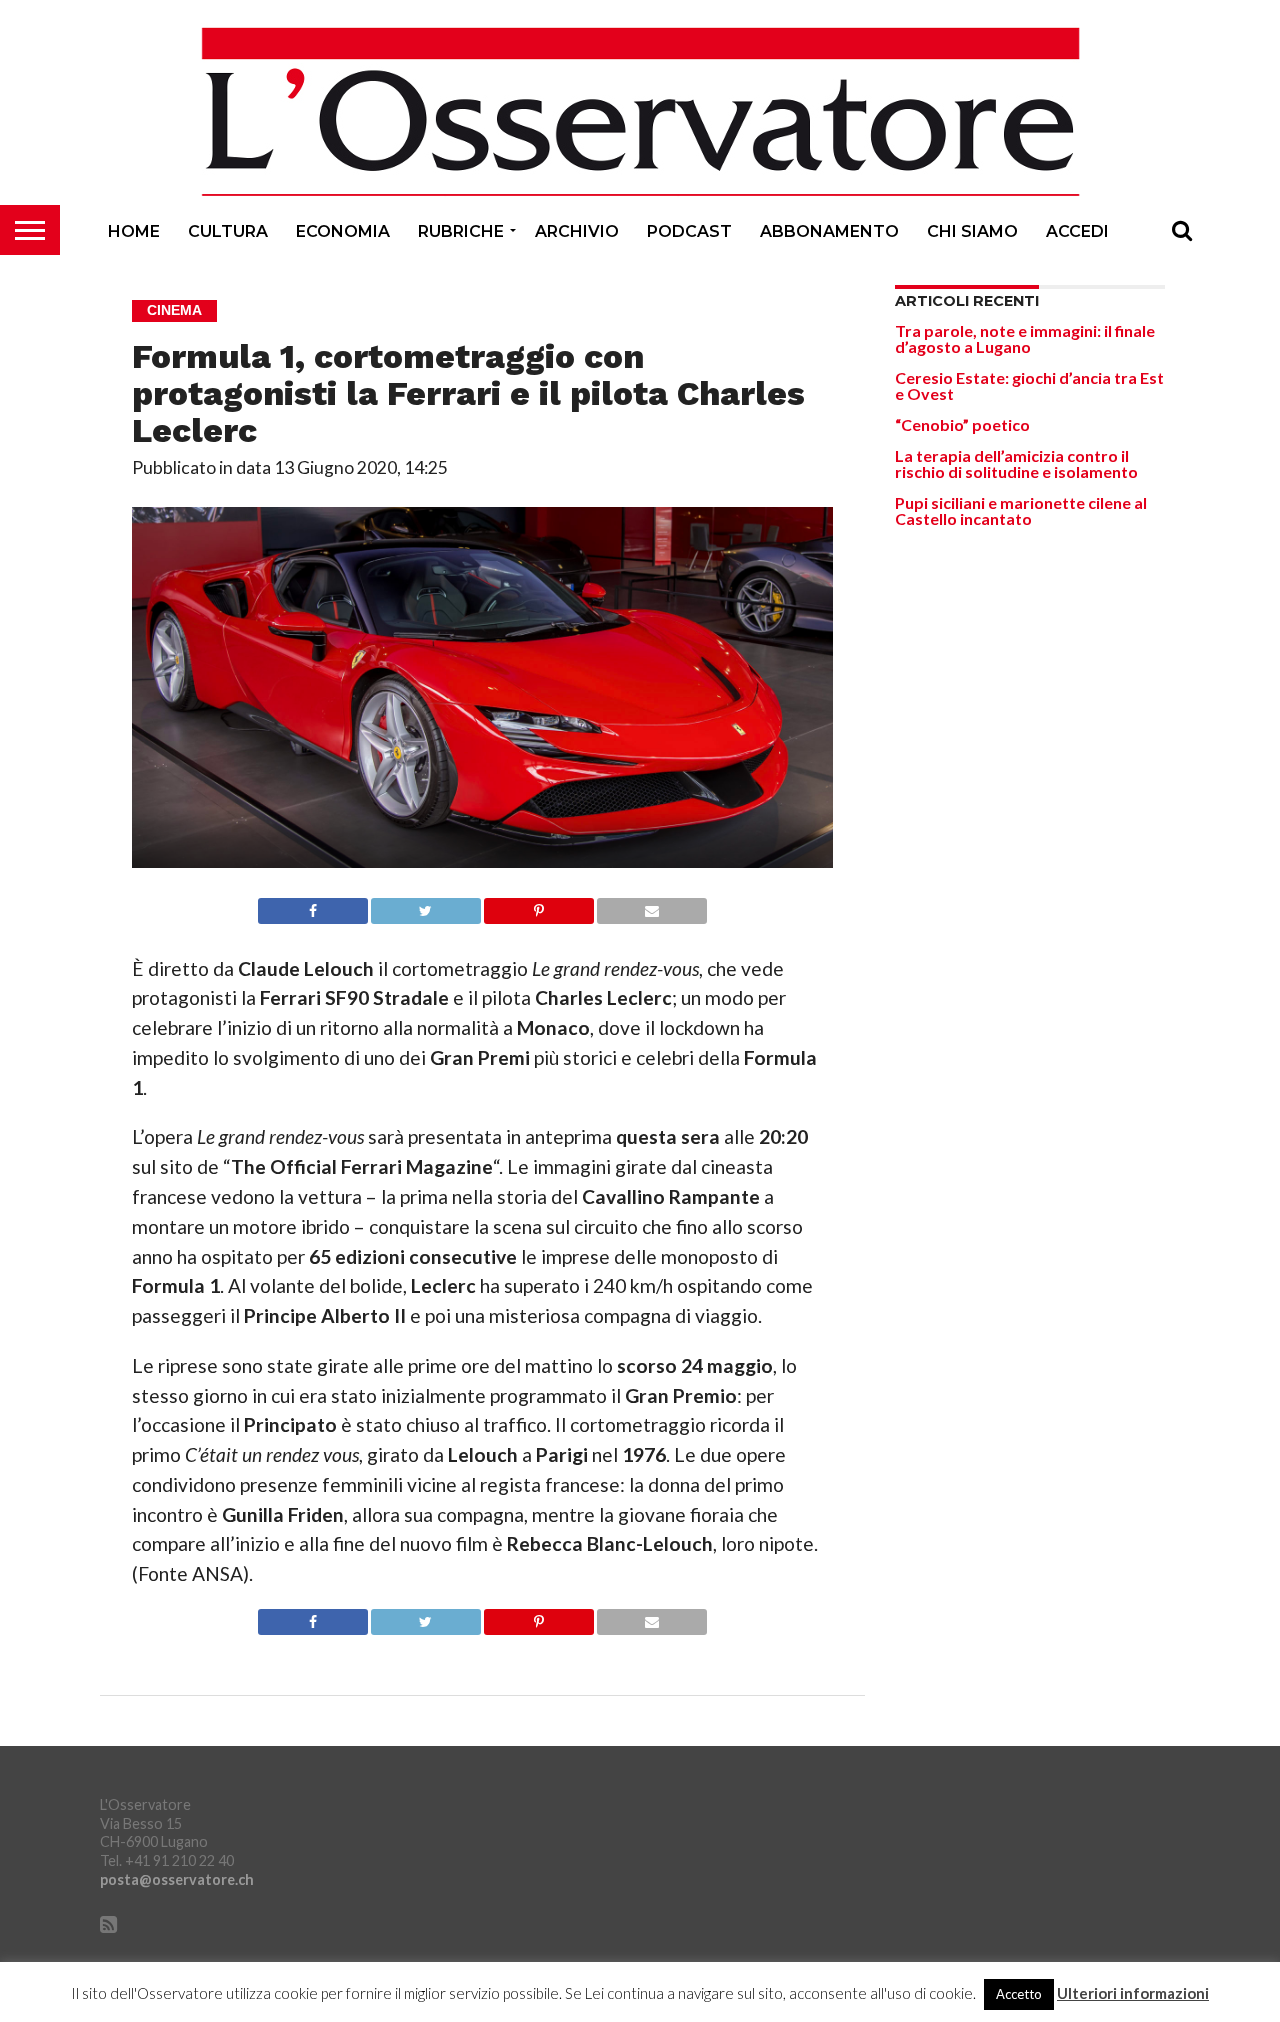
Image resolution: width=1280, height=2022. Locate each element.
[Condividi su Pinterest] (539, 905)
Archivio (577, 231)
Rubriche (461, 231)
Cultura (228, 231)
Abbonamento (829, 231)
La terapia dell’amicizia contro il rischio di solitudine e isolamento (1016, 463)
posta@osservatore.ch (177, 1879)
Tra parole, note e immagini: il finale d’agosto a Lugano (1025, 338)
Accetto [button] (1019, 1994)
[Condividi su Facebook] (312, 905)
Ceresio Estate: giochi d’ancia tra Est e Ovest (1029, 385)
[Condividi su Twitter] (426, 905)
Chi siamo (972, 231)
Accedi (1077, 231)
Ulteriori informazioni (1133, 1993)
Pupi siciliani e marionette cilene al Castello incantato (1021, 510)
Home (134, 231)
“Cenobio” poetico (962, 424)
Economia (343, 231)
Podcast (689, 231)
